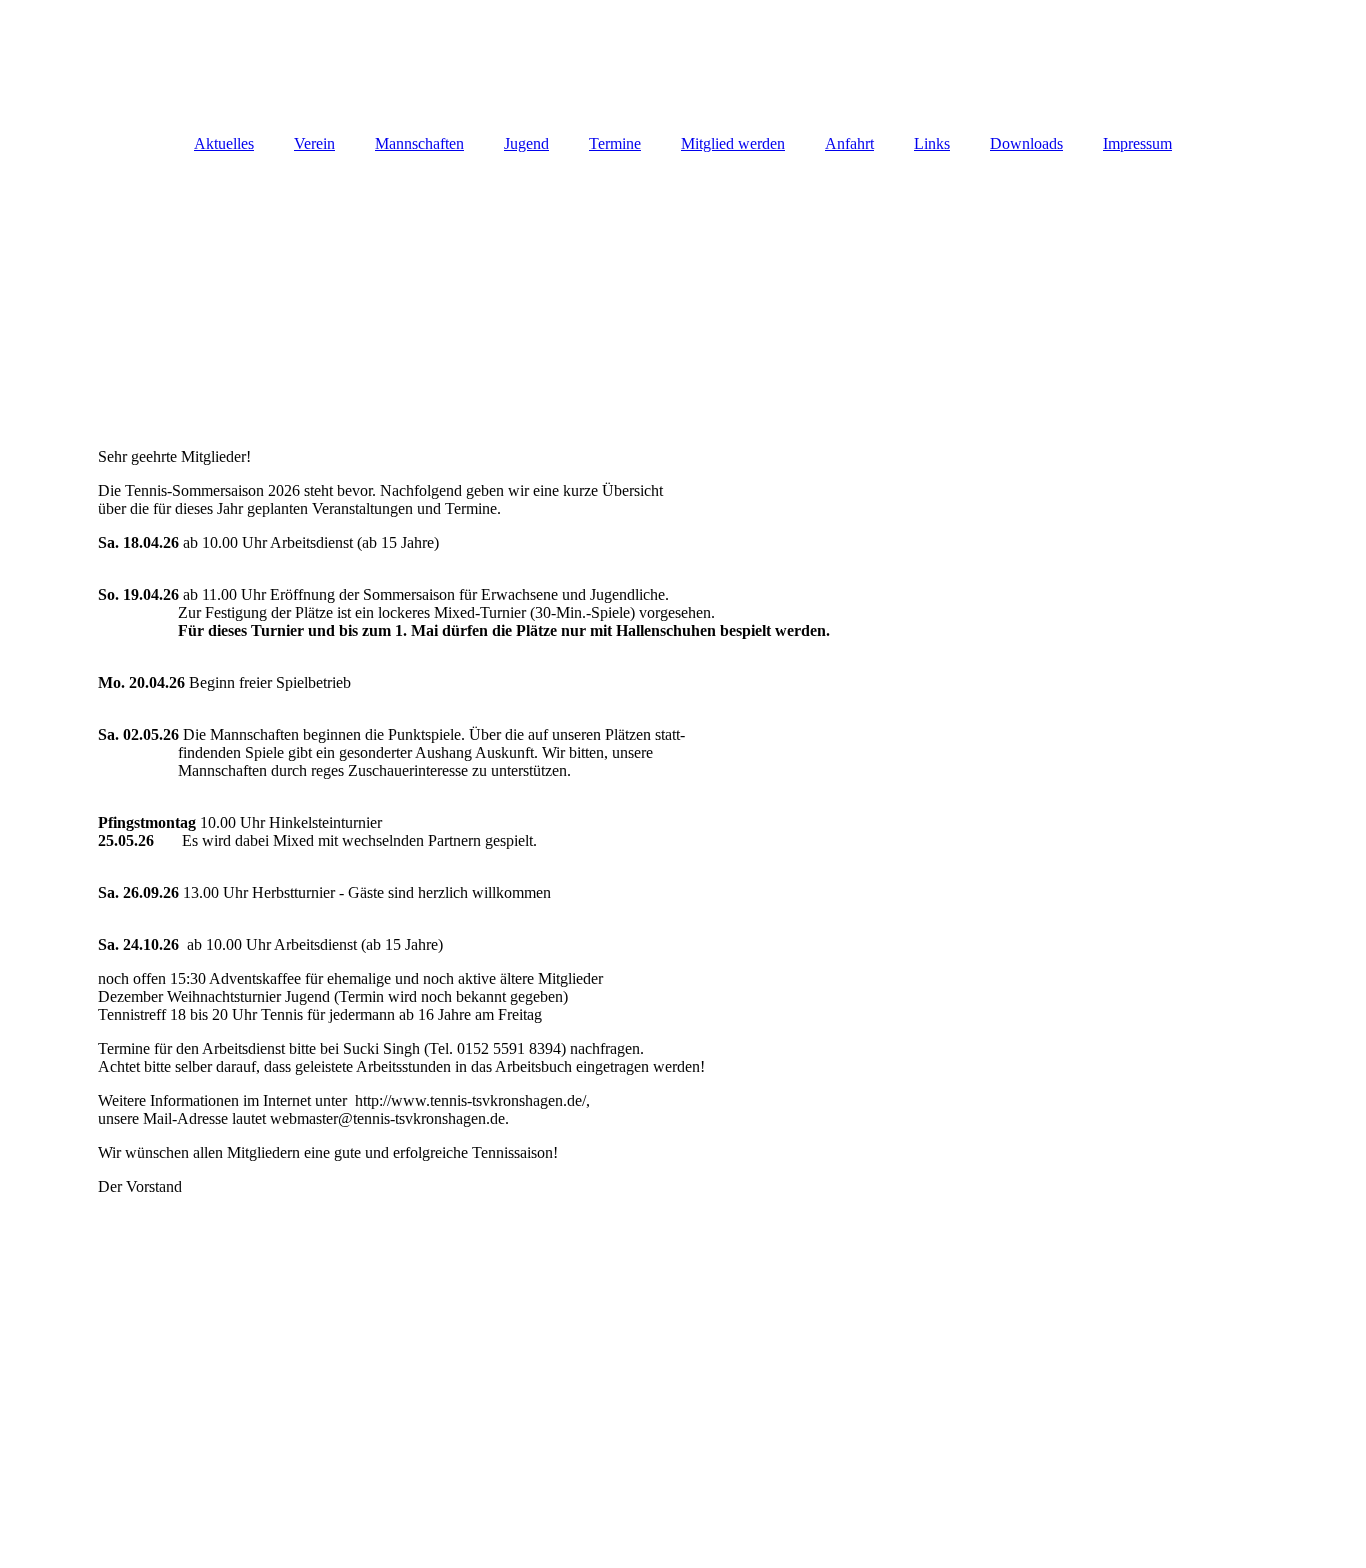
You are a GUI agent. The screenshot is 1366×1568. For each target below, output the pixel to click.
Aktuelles (224, 143)
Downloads (1026, 143)
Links (932, 143)
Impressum (1137, 143)
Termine (615, 143)
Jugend (526, 143)
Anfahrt (849, 143)
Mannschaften (419, 143)
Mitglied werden (733, 143)
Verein (314, 143)
